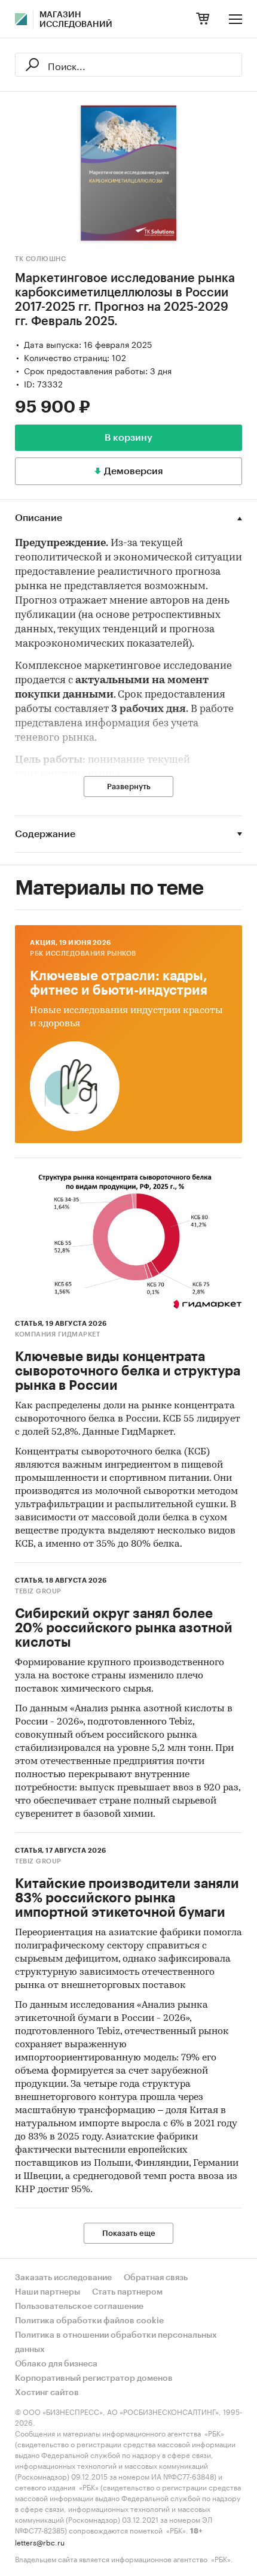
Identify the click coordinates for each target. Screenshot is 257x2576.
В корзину (128, 438)
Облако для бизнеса (56, 2364)
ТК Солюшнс (40, 259)
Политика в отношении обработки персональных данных (116, 2342)
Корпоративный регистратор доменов (94, 2378)
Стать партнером (127, 2292)
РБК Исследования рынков (83, 954)
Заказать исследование (63, 2278)
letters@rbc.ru (40, 2542)
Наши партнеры (48, 2292)
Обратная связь (156, 2278)
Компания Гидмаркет (57, 1334)
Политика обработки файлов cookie (89, 2321)
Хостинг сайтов (47, 2393)
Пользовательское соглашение (79, 2307)
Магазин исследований (76, 20)
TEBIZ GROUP (38, 1591)
